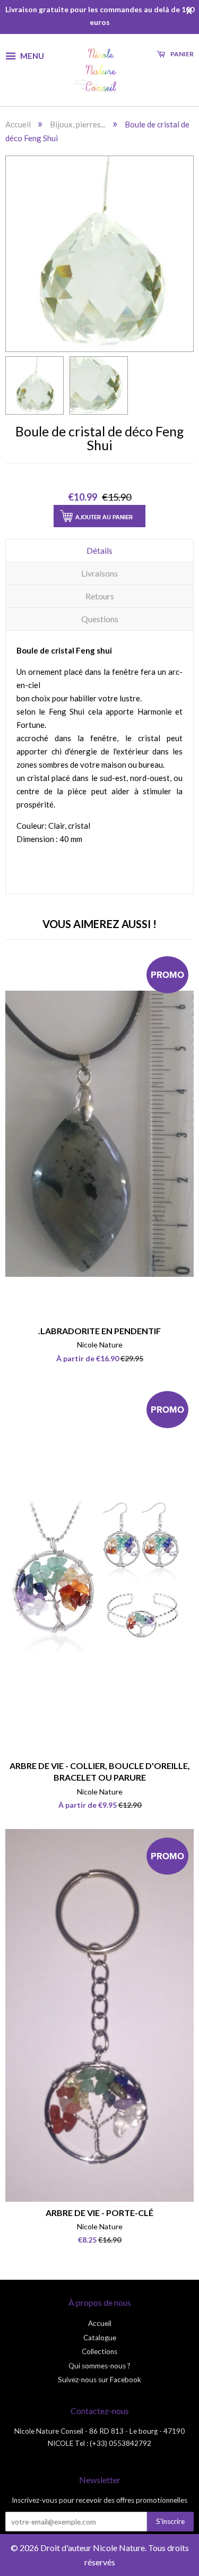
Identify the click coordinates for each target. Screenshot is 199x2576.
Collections (99, 2351)
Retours (100, 596)
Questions (100, 619)
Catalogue (100, 2338)
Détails (99, 550)
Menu (31, 55)
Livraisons (99, 573)
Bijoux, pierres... (78, 124)
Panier (181, 54)
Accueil (18, 124)
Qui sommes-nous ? (99, 2366)
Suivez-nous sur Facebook (99, 2380)
